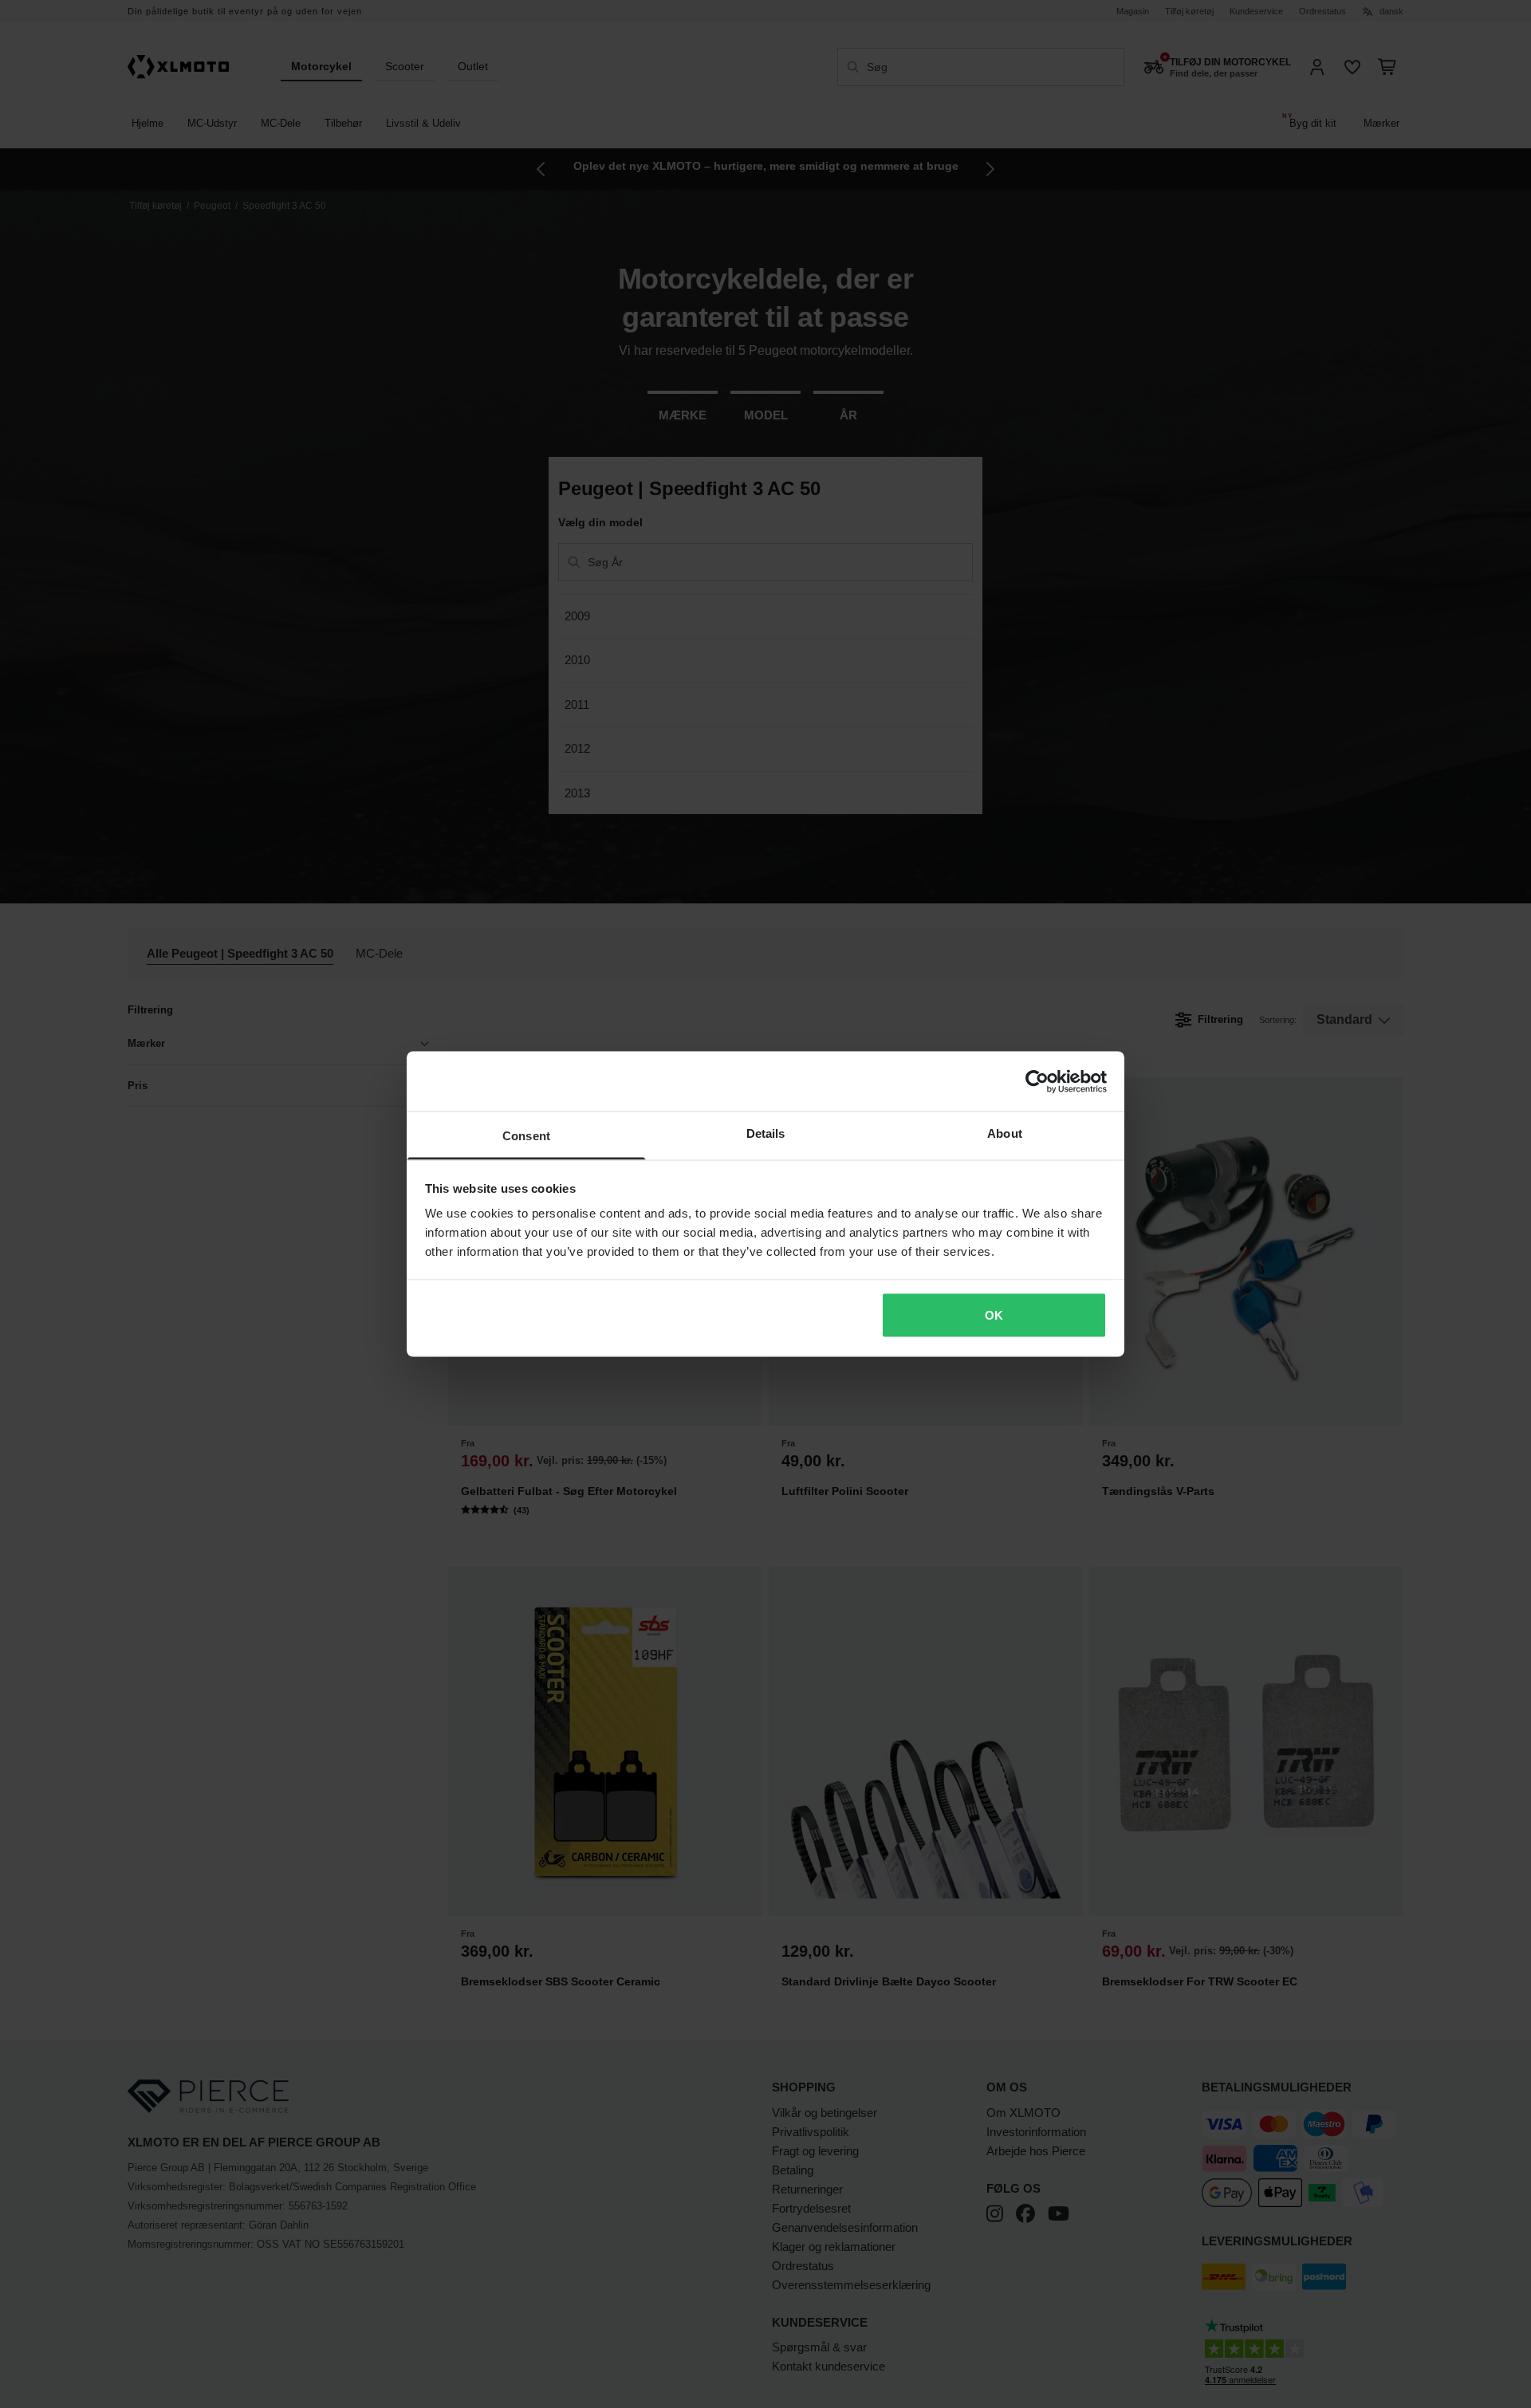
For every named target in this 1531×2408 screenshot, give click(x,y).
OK (994, 1314)
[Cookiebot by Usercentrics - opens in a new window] (1037, 1081)
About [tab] (1005, 1133)
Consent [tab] (526, 1136)
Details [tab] (766, 1133)
